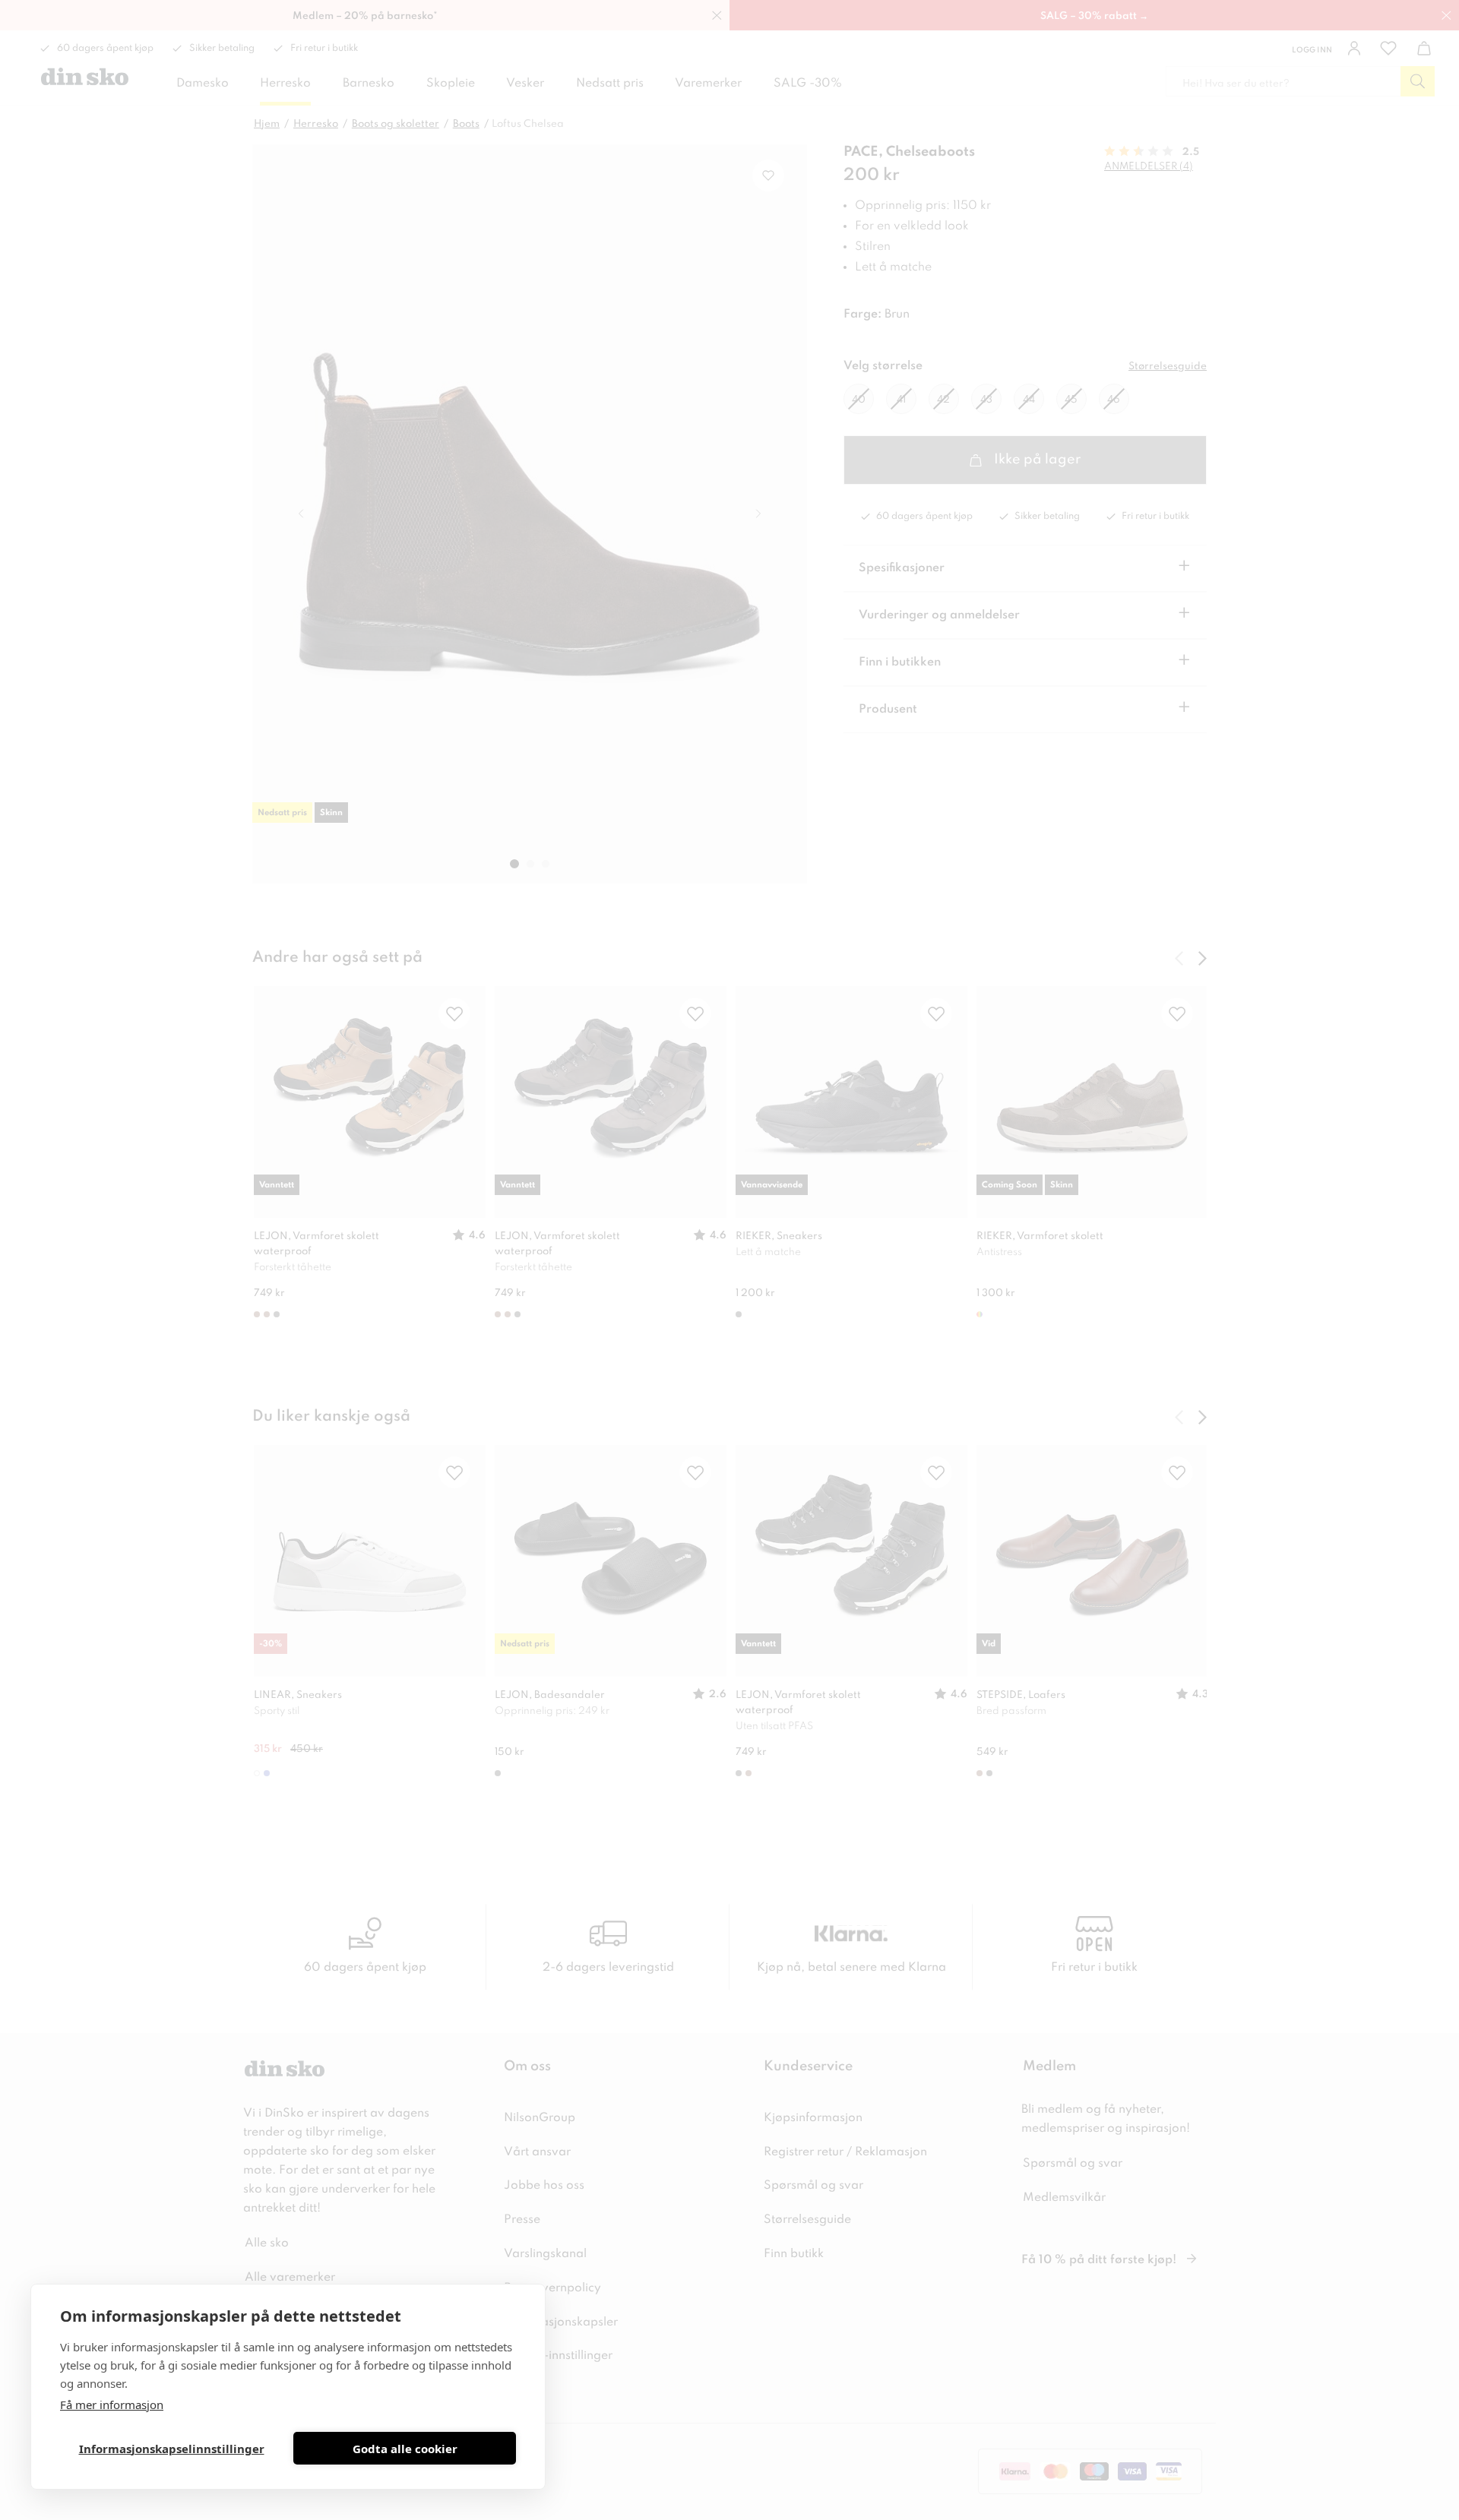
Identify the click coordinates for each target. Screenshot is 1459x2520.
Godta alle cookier (405, 2449)
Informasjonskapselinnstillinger (172, 2449)
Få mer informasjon (112, 2405)
